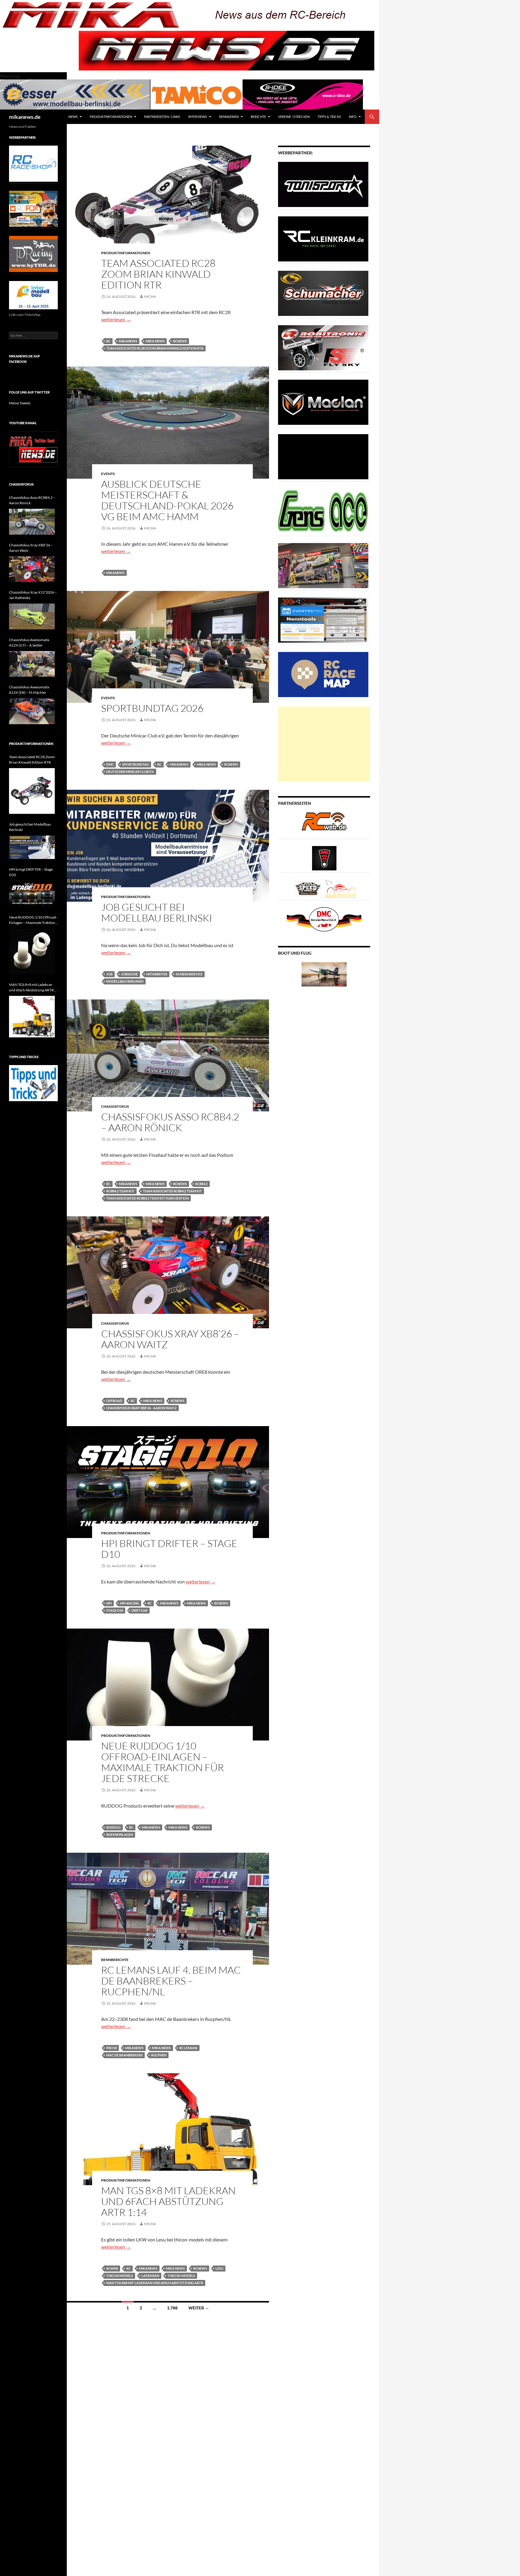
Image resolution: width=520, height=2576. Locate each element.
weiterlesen (116, 319)
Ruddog (113, 1827)
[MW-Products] (323, 402)
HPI (109, 1603)
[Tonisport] (323, 184)
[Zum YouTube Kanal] (33, 449)
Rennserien (229, 117)
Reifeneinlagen (120, 1835)
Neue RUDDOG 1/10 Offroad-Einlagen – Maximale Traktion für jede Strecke (162, 1762)
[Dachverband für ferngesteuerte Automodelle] (324, 919)
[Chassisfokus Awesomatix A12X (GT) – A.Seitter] (32, 664)
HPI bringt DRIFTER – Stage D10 (169, 1549)
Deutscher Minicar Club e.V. (130, 772)
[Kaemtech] (323, 456)
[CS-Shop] (323, 293)
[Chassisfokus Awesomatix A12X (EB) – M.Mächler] (32, 711)
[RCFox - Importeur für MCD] (33, 208)
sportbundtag (136, 764)
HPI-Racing (130, 1603)
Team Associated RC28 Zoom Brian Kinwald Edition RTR (158, 274)
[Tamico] (197, 94)
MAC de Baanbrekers (124, 2055)
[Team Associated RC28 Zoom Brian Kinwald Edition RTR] (32, 791)
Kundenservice (189, 974)
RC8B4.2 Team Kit (120, 1191)
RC (108, 341)
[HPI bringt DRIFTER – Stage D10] (32, 894)
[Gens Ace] (323, 511)
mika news (155, 341)
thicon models (120, 2276)
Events (108, 474)
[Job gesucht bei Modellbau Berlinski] (32, 847)
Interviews (198, 117)
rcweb (112, 2268)
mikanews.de (25, 117)
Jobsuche (129, 974)
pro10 (111, 2048)
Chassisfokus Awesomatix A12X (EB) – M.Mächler (29, 690)
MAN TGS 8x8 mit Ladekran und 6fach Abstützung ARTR (155, 2283)
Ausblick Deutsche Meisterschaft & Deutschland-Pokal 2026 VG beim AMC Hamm (167, 500)
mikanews (128, 341)
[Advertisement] (324, 744)
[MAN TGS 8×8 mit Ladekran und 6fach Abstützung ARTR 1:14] (32, 1017)
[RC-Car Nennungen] (323, 620)
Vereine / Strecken (294, 117)
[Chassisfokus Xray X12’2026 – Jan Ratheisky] (32, 616)
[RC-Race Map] (323, 674)
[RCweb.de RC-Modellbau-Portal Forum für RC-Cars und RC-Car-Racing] (324, 824)
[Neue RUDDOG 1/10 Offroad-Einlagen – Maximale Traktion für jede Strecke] (32, 951)
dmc (110, 764)
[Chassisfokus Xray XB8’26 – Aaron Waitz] (32, 569)
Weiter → (199, 2308)
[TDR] (33, 253)
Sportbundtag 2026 (152, 708)
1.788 (172, 2308)
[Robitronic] (323, 347)
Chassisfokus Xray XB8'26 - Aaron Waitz (141, 1408)
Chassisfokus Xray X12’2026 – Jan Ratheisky (33, 595)
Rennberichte (115, 1960)
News (73, 117)
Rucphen (159, 2055)
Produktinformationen (111, 117)
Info (353, 117)
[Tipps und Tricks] (33, 1083)
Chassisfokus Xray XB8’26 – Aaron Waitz (170, 1339)
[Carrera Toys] (323, 565)
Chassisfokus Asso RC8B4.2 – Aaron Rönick (170, 1122)
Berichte (258, 117)
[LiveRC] (324, 858)
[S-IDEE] (303, 94)
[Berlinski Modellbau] (75, 94)
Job (109, 974)
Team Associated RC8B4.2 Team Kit (172, 1191)
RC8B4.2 (201, 1184)
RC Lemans (188, 2048)
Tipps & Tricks (329, 117)
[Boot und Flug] (324, 974)
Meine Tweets (20, 403)
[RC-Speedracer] (309, 888)
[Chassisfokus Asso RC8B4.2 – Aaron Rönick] (32, 522)
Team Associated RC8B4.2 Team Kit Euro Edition (147, 1198)
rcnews (180, 341)
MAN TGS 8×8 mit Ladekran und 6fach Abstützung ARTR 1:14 (168, 2201)
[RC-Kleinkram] (323, 238)
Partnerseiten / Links (162, 117)
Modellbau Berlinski (125, 981)
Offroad (114, 1401)
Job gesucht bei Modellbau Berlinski (157, 912)
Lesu (219, 2268)
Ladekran (150, 2276)
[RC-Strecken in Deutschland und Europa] (341, 888)
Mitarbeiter (157, 974)
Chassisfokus (115, 1106)
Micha (150, 297)
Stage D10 (115, 1610)
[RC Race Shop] (33, 163)
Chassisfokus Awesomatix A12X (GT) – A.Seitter (29, 642)
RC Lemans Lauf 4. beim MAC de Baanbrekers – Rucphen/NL (171, 1981)
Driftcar (139, 1610)
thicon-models (181, 2276)
